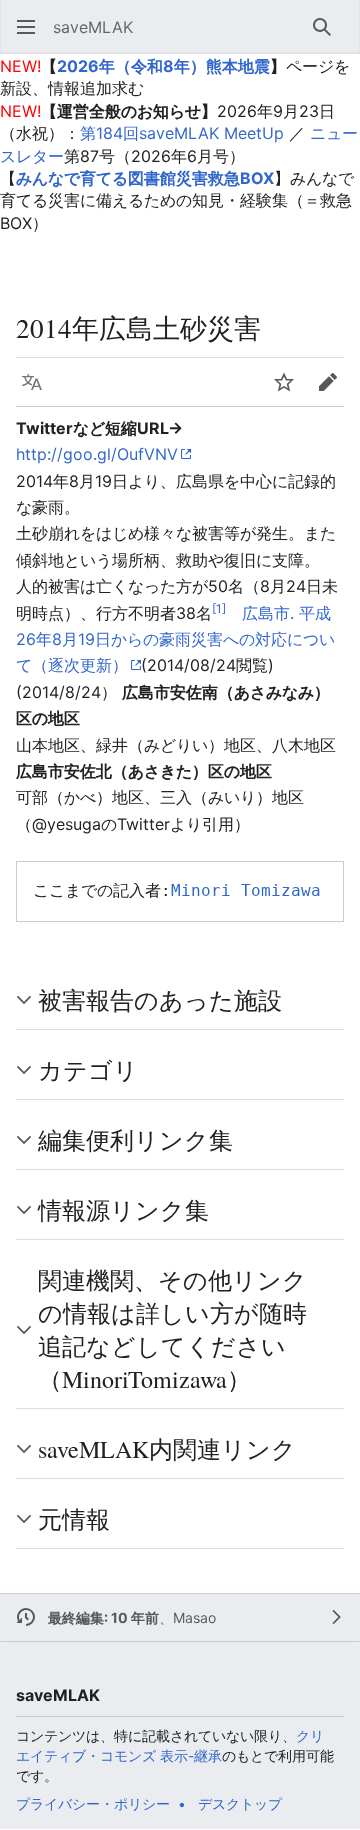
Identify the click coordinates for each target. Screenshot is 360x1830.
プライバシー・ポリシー (93, 1803)
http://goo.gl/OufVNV (97, 454)
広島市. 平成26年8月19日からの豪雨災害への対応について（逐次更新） (175, 639)
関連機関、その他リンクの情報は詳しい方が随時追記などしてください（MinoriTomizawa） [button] (172, 1329)
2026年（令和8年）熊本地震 (163, 66)
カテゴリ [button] (88, 1070)
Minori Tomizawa (246, 890)
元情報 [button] (74, 1519)
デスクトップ (240, 1803)
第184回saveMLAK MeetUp (182, 133)
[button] (26, 27)
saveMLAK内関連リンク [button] (167, 1449)
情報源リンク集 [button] (123, 1210)
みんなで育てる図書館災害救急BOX (145, 178)
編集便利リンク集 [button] (135, 1140)
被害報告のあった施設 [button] (160, 1000)
